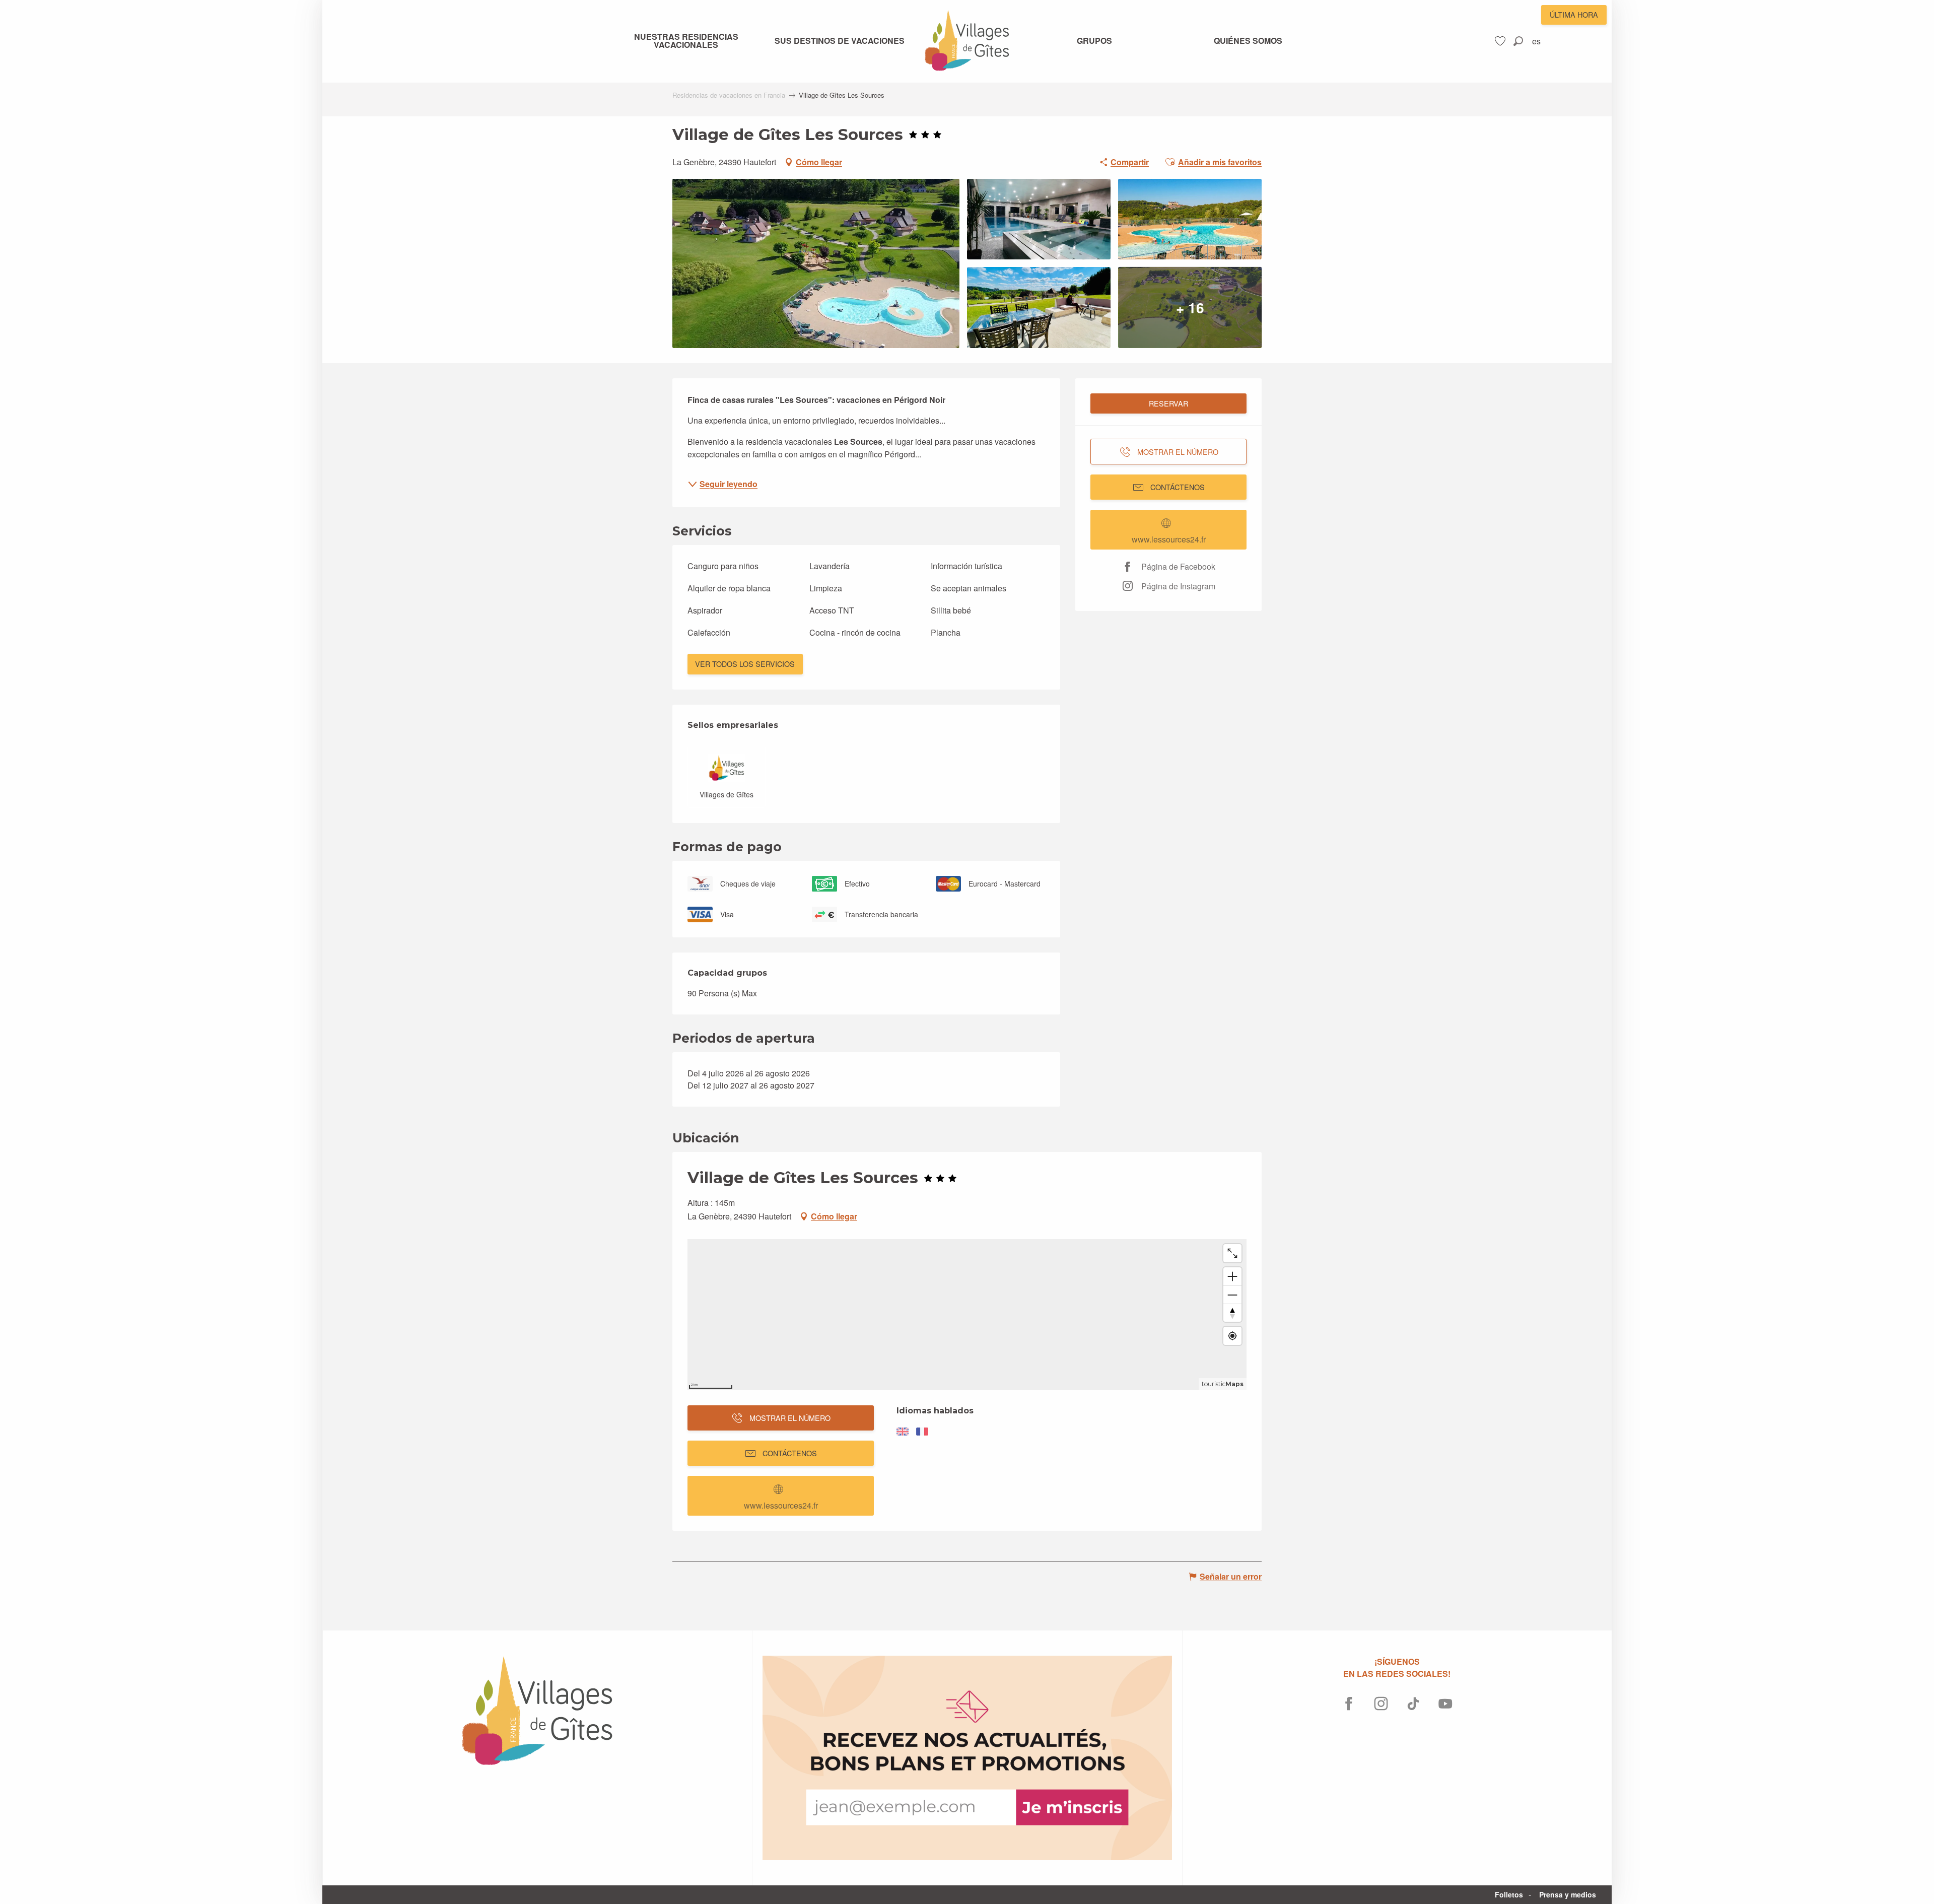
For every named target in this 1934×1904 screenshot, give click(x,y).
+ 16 (1190, 307)
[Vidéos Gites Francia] (1445, 1704)
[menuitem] (686, 41)
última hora (1574, 14)
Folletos (1509, 1894)
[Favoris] (1501, 41)
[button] (1518, 41)
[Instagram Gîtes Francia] (1381, 1704)
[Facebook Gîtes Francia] (1349, 1704)
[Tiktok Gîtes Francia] (1413, 1704)
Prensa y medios (1568, 1894)
